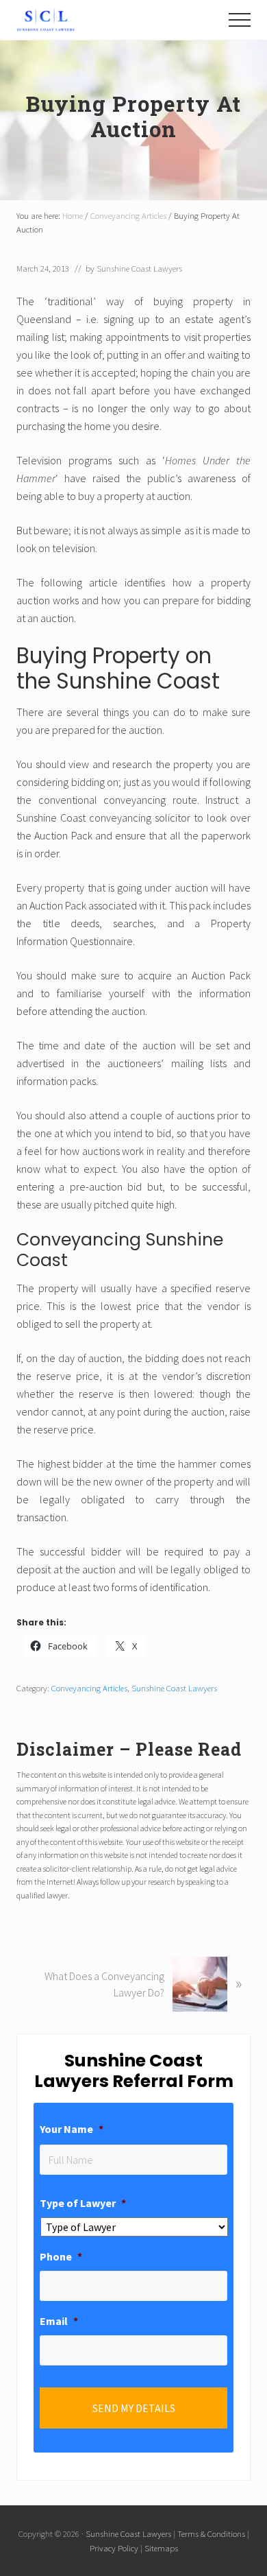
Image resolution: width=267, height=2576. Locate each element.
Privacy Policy (114, 2548)
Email (59, 2321)
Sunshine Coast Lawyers (174, 1688)
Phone (61, 2256)
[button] (240, 20)
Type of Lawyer (83, 2203)
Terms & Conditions (211, 2533)
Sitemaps (161, 2548)
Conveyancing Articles (89, 1688)
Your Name (72, 2129)
